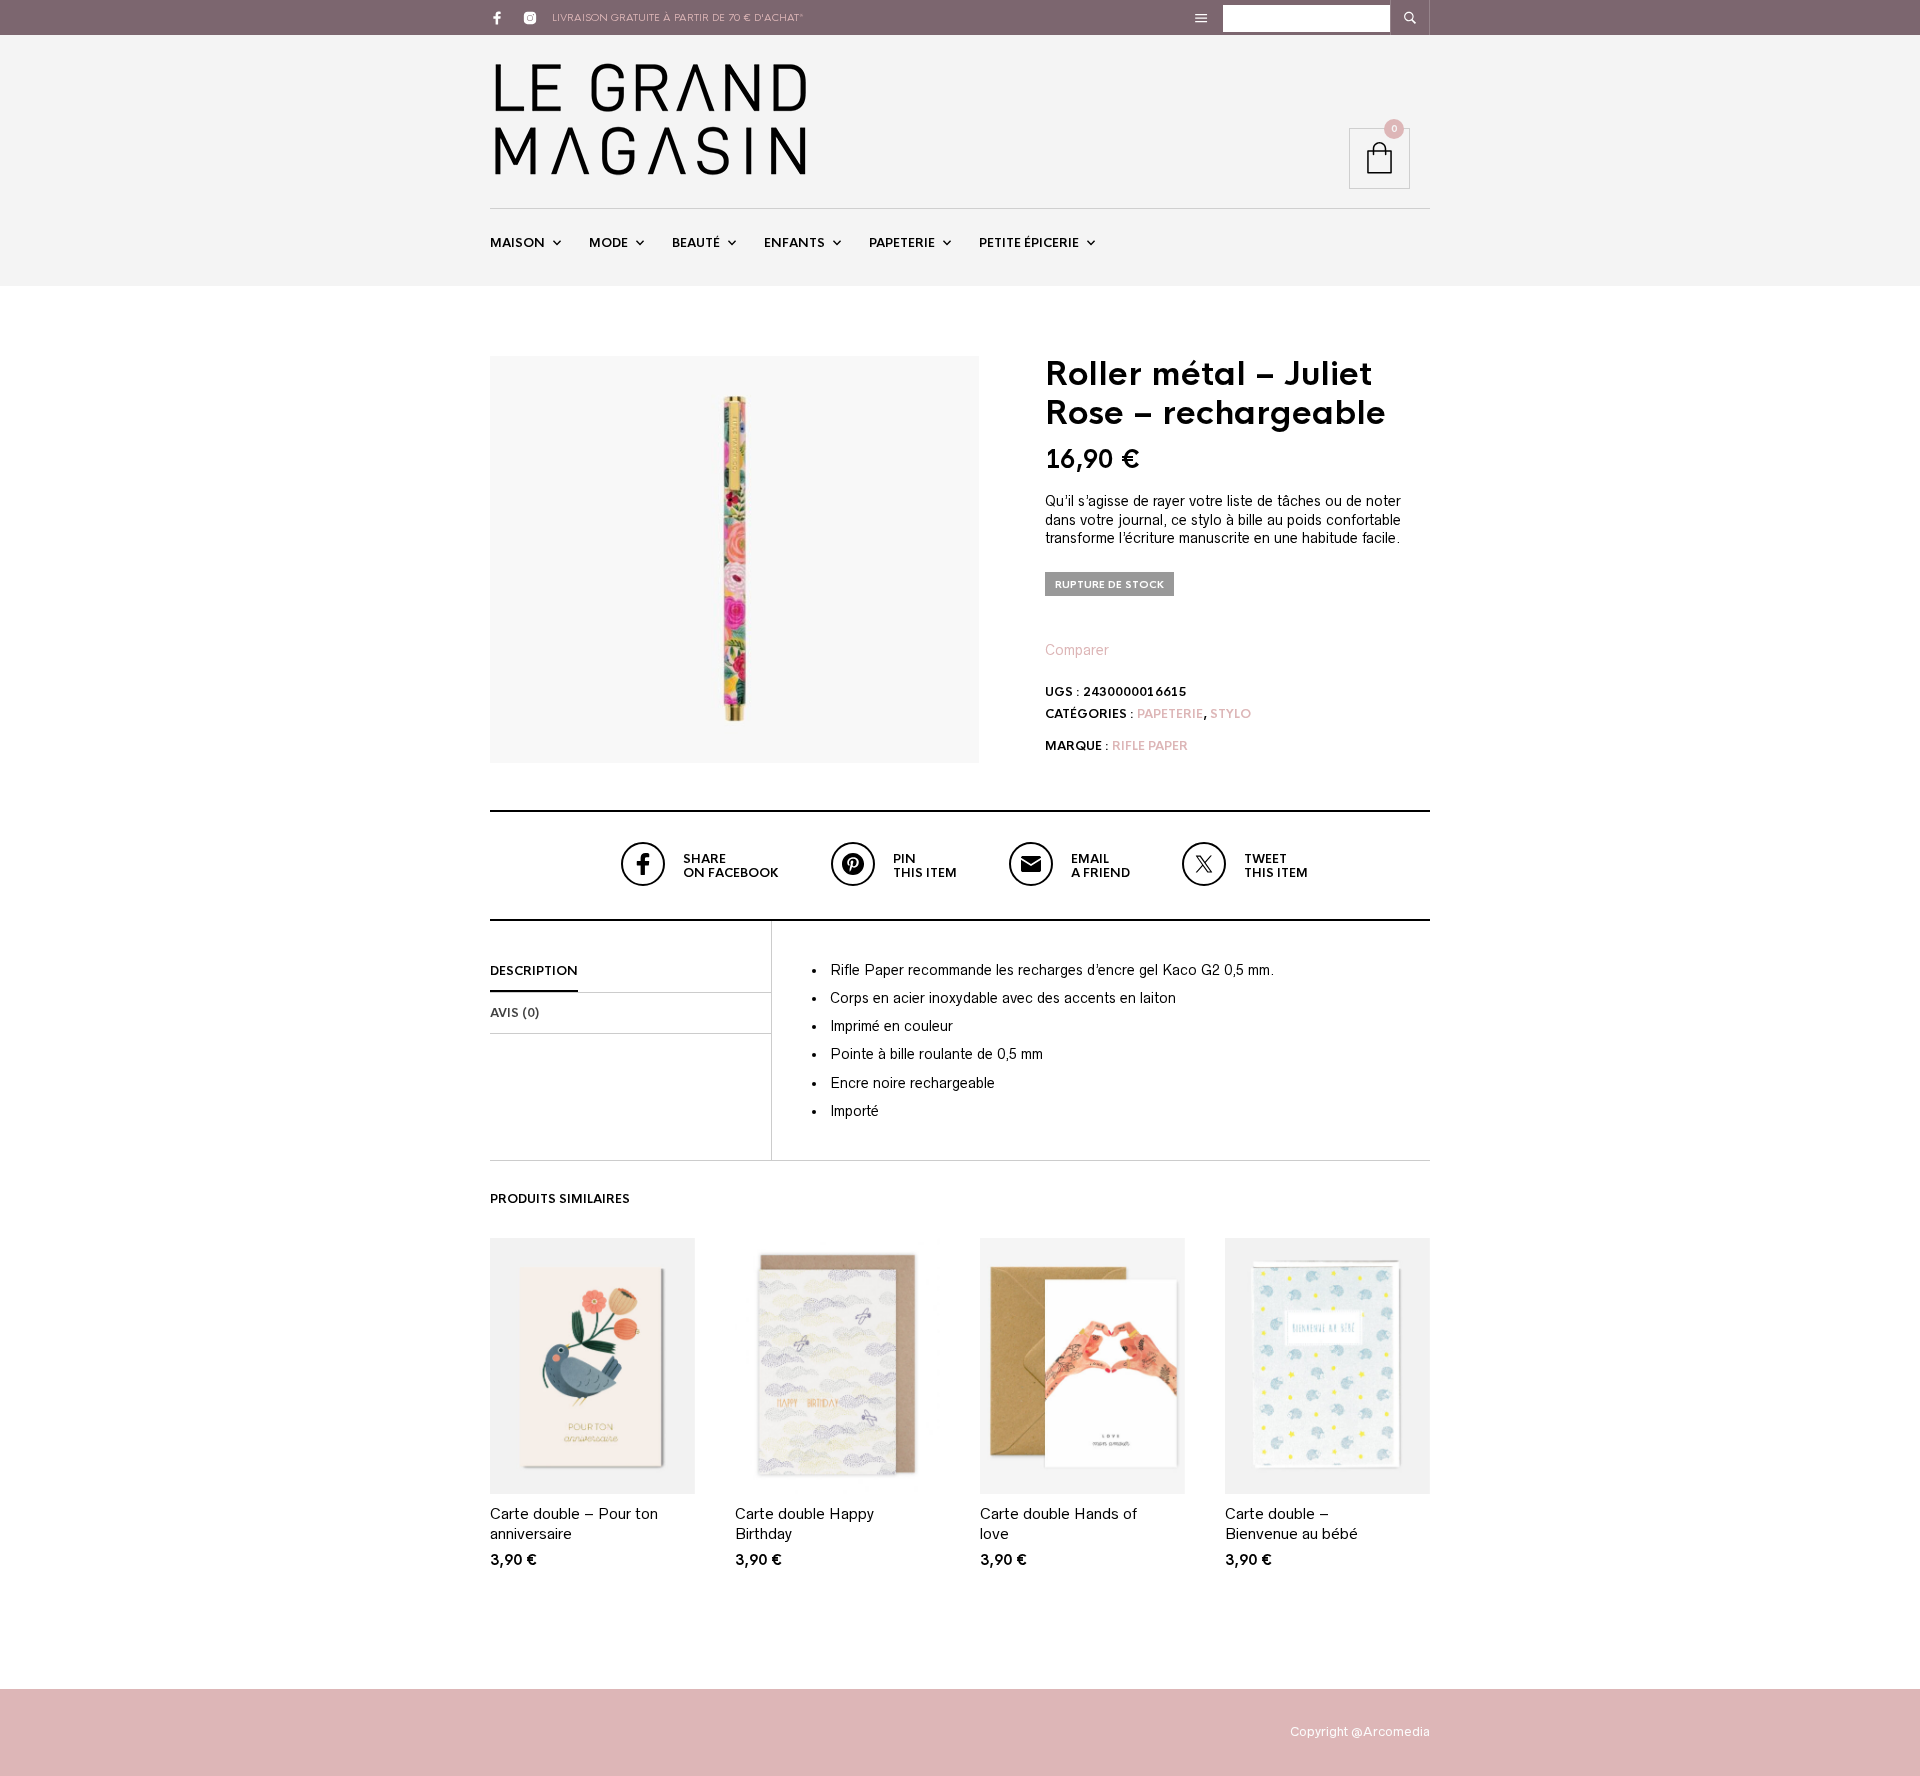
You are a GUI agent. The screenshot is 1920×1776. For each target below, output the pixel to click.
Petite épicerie (1029, 243)
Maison (517, 243)
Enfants (794, 243)
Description (534, 971)
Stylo (1230, 714)
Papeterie (902, 243)
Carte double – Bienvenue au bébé (1291, 1523)
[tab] (630, 972)
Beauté (696, 243)
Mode (608, 243)
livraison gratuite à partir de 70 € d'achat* (678, 17)
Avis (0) (514, 1013)
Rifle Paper (1150, 746)
